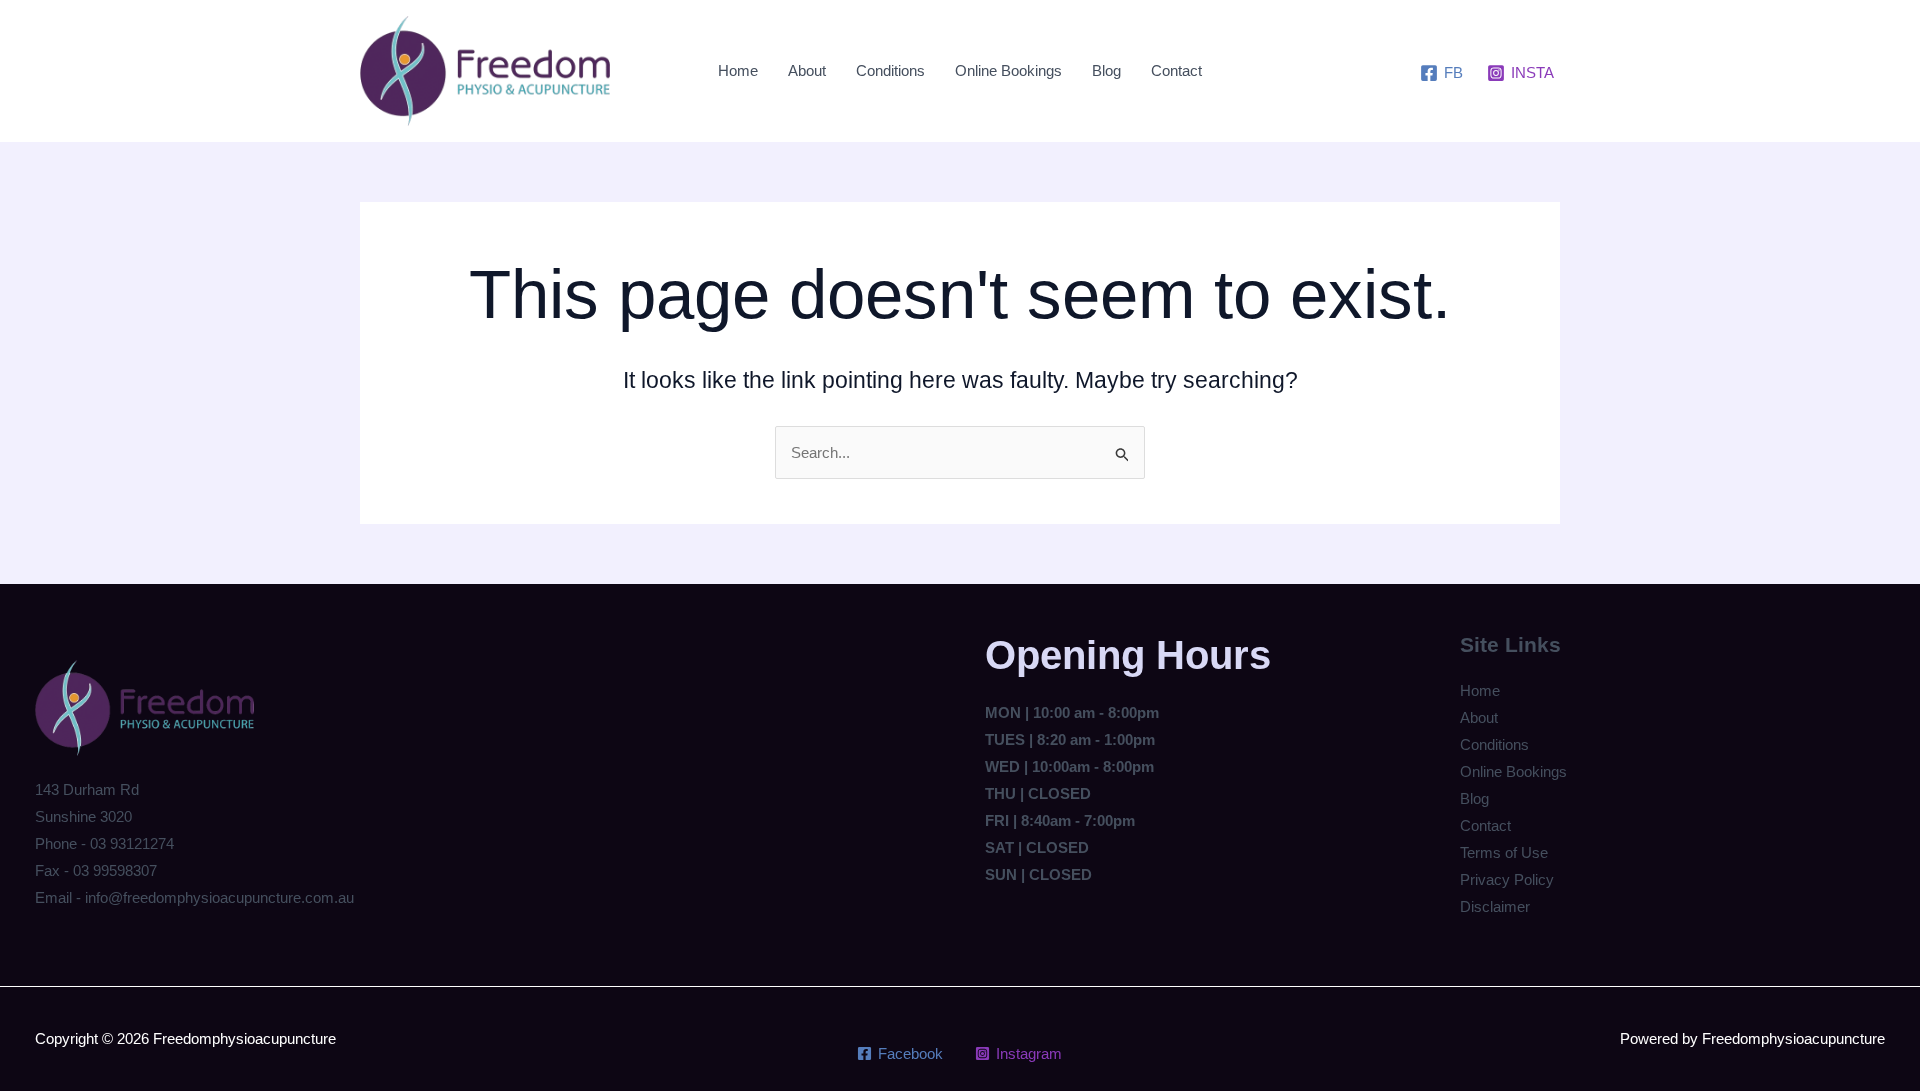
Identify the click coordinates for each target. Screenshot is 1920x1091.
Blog (1106, 70)
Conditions (890, 70)
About (807, 70)
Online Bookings (1008, 70)
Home (738, 70)
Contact (1176, 70)
